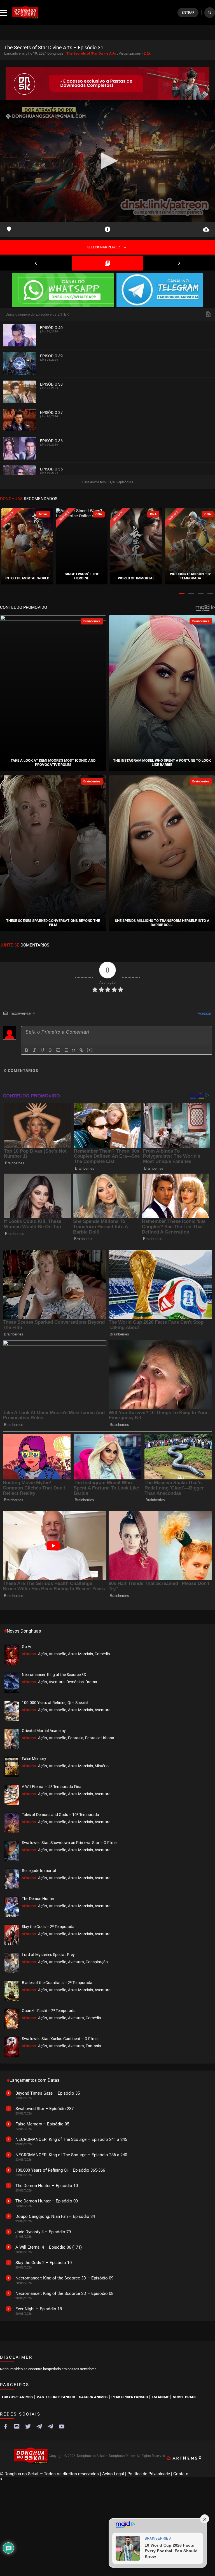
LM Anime (160, 2397)
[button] (182, 594)
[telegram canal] (39, 2426)
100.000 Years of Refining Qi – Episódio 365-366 (60, 2170)
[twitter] (28, 2426)
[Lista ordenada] (58, 1050)
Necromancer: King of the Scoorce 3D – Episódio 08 (64, 2293)
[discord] (17, 2426)
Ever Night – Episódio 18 (39, 2309)
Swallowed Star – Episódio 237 (45, 2109)
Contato (181, 2474)
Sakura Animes (93, 2397)
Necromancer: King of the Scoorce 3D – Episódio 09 (64, 2278)
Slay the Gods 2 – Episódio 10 (44, 2263)
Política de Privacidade (149, 2474)
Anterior (36, 263)
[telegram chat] (50, 2426)
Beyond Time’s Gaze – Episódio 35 (48, 2093)
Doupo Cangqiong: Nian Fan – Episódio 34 (55, 2216)
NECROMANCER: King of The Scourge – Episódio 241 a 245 (71, 2139)
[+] (90, 1050)
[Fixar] (50, 1050)
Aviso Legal (113, 2474)
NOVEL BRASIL (185, 2397)
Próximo (179, 263)
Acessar (204, 1013)
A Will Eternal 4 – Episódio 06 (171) (49, 2247)
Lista (107, 263)
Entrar (188, 13)
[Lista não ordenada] (66, 1050)
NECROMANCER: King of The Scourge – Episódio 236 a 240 (71, 2155)
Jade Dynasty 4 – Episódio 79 (43, 2232)
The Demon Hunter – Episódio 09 (47, 2201)
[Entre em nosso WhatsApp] (63, 291)
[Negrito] (27, 1050)
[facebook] (6, 2426)
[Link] (81, 1050)
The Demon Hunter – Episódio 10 (47, 2186)
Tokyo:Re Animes (17, 2397)
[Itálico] (34, 1050)
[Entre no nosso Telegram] (160, 291)
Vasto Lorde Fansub (56, 2397)
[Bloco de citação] (74, 1050)
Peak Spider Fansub (130, 2397)
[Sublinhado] (42, 1050)
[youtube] (62, 2426)
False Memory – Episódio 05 (42, 2124)
